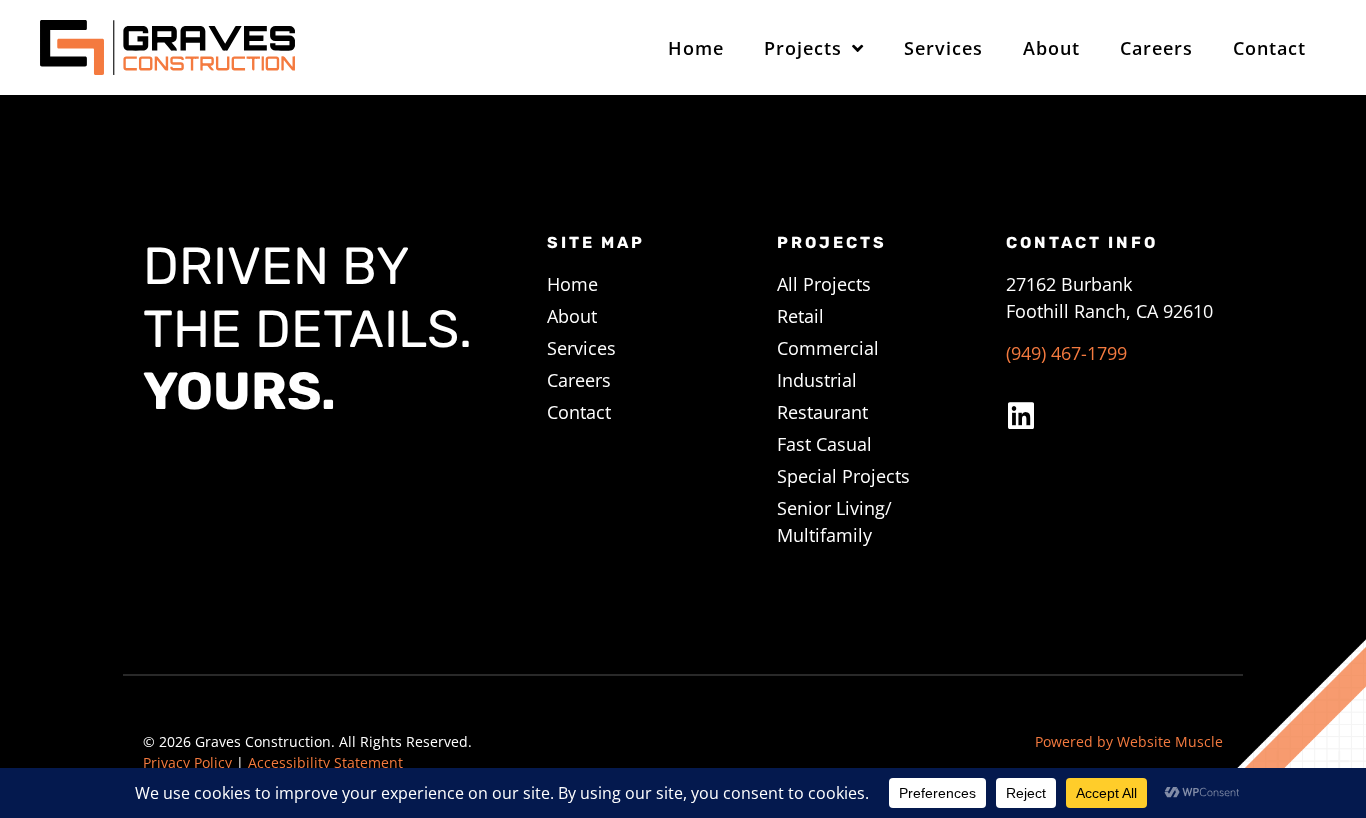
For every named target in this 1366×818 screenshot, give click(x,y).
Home (696, 48)
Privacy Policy (187, 762)
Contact (1269, 48)
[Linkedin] (1021, 416)
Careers (1156, 48)
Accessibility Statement (325, 762)
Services (943, 48)
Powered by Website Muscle (1129, 741)
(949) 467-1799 (1066, 353)
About (1051, 48)
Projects (803, 48)
